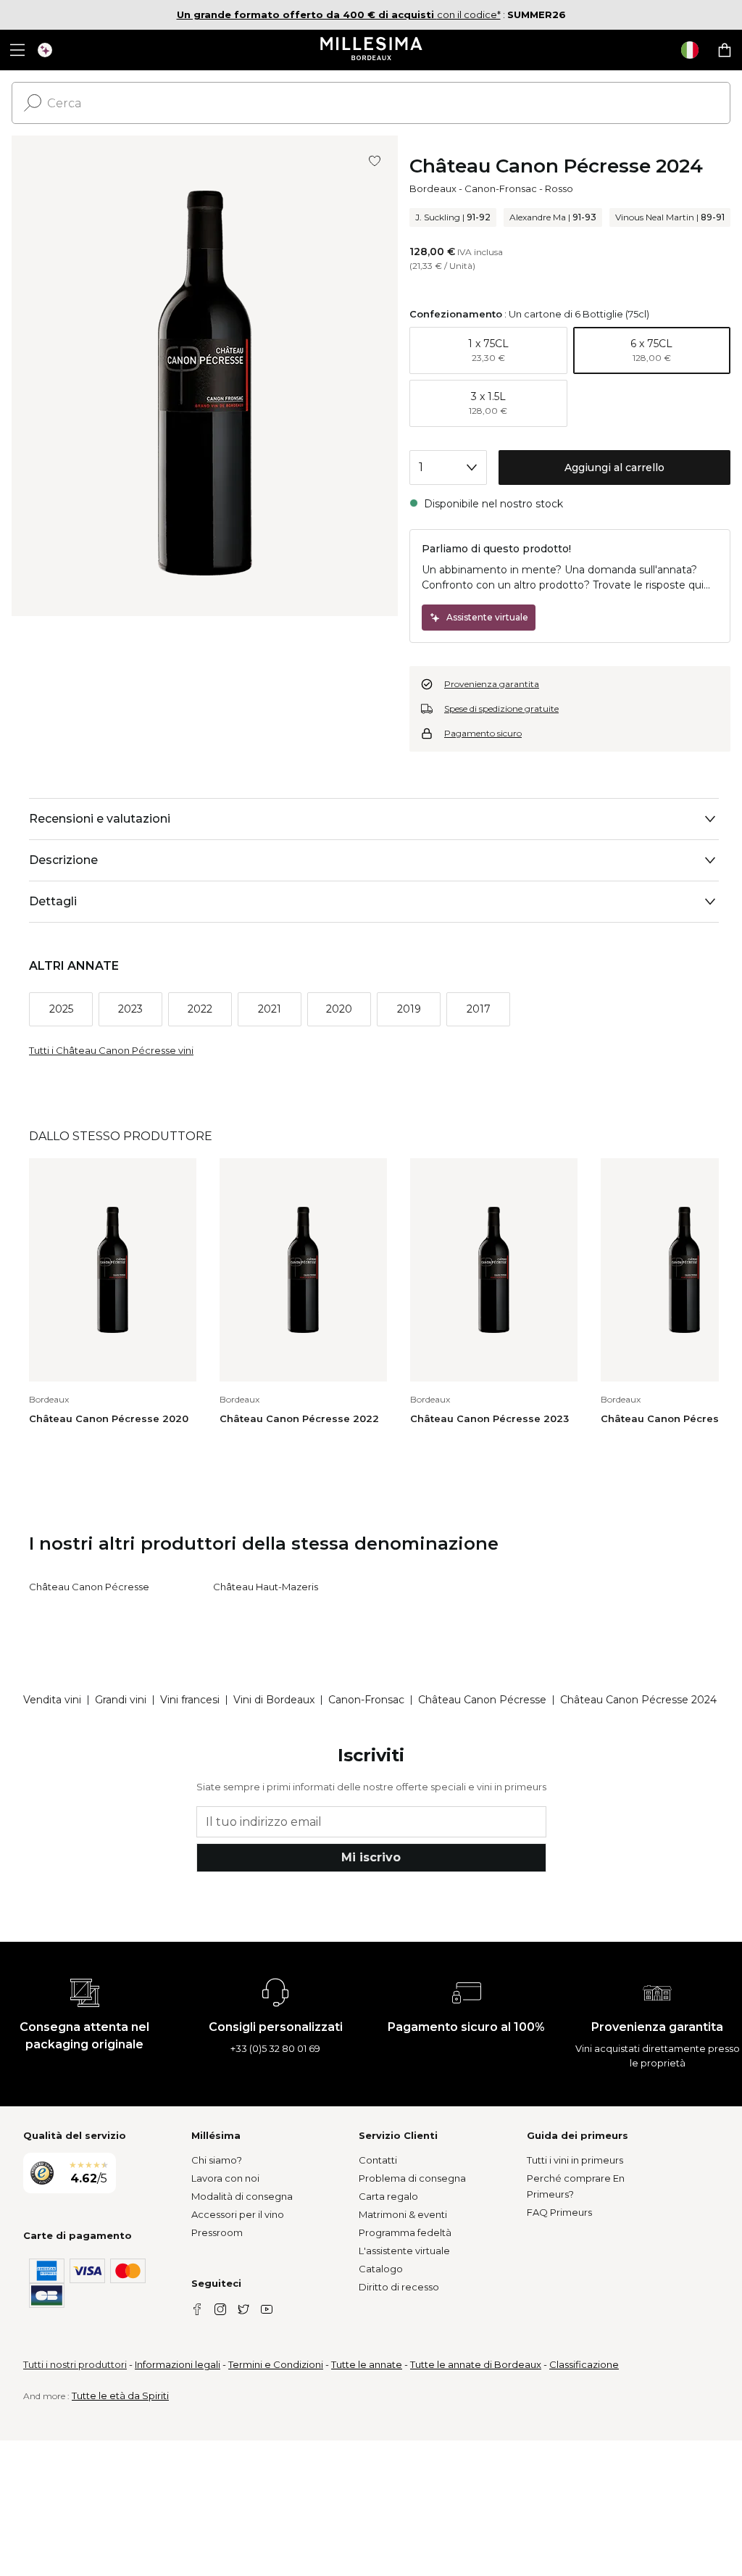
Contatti (378, 2160)
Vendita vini (52, 1700)
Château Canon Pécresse (89, 1587)
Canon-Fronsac (501, 188)
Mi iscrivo (371, 1857)
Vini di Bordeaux (274, 1700)
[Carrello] (725, 50)
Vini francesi (190, 1700)
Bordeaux (433, 188)
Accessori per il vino (238, 2214)
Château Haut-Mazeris (266, 1587)
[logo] (371, 50)
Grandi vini (121, 1700)
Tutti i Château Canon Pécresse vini (111, 1050)
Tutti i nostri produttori (75, 2364)
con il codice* (339, 14)
